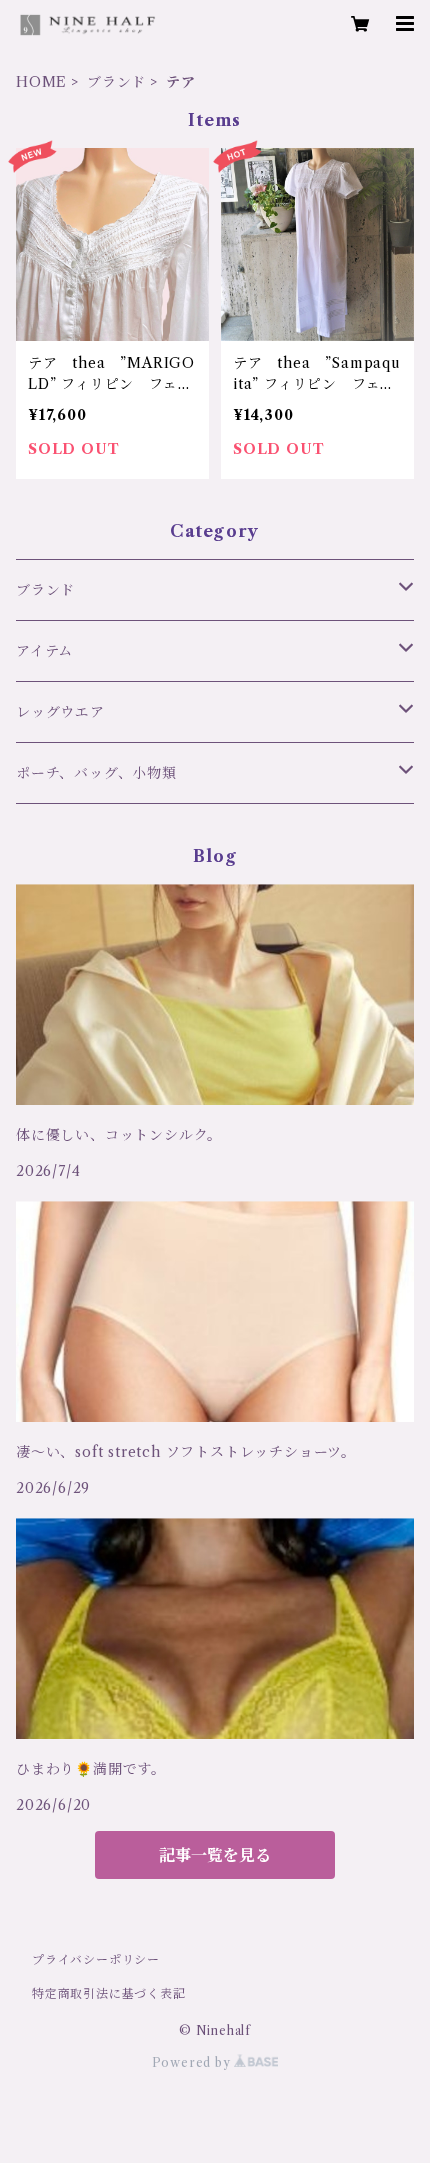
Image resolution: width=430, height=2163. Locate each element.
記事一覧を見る (215, 1855)
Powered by (193, 2062)
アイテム (44, 651)
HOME (41, 82)
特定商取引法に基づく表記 (109, 1993)
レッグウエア (60, 712)
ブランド (116, 82)
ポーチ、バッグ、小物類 (96, 773)
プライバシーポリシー (96, 1959)
